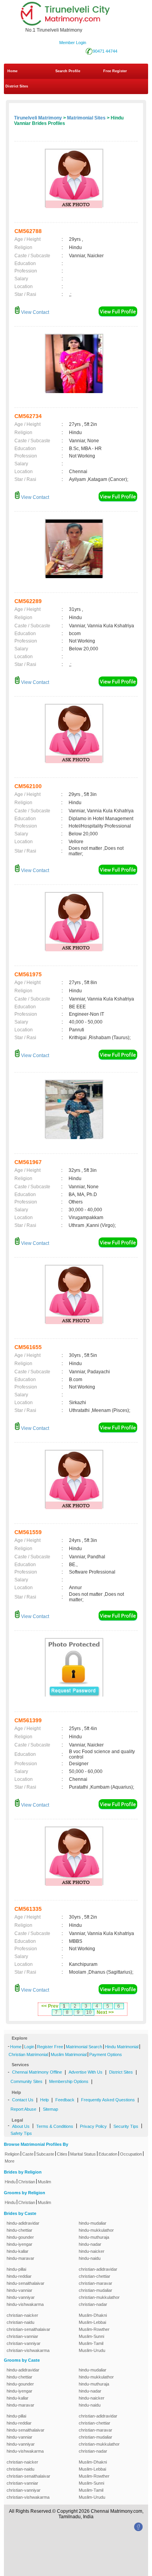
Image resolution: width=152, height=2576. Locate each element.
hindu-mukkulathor (96, 2230)
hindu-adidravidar (23, 2223)
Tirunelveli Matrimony (38, 118)
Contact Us (23, 2100)
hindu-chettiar (19, 2230)
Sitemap (50, 2109)
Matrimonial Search (84, 2047)
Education (108, 2154)
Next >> (105, 2012)
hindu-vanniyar (21, 2297)
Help (44, 2100)
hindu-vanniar (19, 2290)
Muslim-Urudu (92, 2350)
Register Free (50, 2047)
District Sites (17, 86)
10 (89, 2012)
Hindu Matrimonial (122, 2047)
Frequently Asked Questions (108, 2100)
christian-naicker (22, 2315)
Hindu (10, 2182)
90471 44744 (105, 51)
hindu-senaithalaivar (26, 2283)
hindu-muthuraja (94, 2237)
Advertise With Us (86, 2072)
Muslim (44, 2182)
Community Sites (27, 2081)
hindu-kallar (18, 2251)
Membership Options (69, 2081)
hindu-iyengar (19, 2244)
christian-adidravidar (98, 2269)
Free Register (115, 71)
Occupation (131, 2154)
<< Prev (50, 2006)
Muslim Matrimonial (69, 2054)
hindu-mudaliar (93, 2223)
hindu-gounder (20, 2237)
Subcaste (45, 2154)
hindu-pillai (16, 2269)
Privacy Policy (93, 2126)
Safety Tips (21, 2133)
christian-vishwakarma (28, 2350)
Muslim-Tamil (91, 2343)
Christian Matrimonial (28, 2054)
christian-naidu (20, 2322)
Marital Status (83, 2154)
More (10, 2161)
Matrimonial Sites (86, 118)
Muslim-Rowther (94, 2329)
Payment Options (106, 2054)
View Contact (34, 312)
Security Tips (126, 2126)
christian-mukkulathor (99, 2297)
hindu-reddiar (19, 2276)
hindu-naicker (92, 2251)
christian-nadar (93, 2304)
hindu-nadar (90, 2244)
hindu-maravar (20, 2258)
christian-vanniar (22, 2336)
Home (12, 71)
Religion (12, 2154)
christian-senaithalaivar (28, 2329)
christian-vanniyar (24, 2343)
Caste (28, 2154)
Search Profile (68, 71)
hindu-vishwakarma (25, 2304)
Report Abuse (23, 2109)
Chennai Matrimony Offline (37, 2072)
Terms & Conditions (55, 2126)
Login (29, 2047)
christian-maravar (95, 2283)
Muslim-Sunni (91, 2336)
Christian (27, 2182)
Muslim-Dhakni (93, 2315)
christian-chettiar (95, 2276)
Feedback (65, 2100)
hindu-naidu (90, 2258)
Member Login (73, 43)
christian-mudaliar (95, 2290)
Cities (62, 2154)
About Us (21, 2126)
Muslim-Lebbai (92, 2322)
